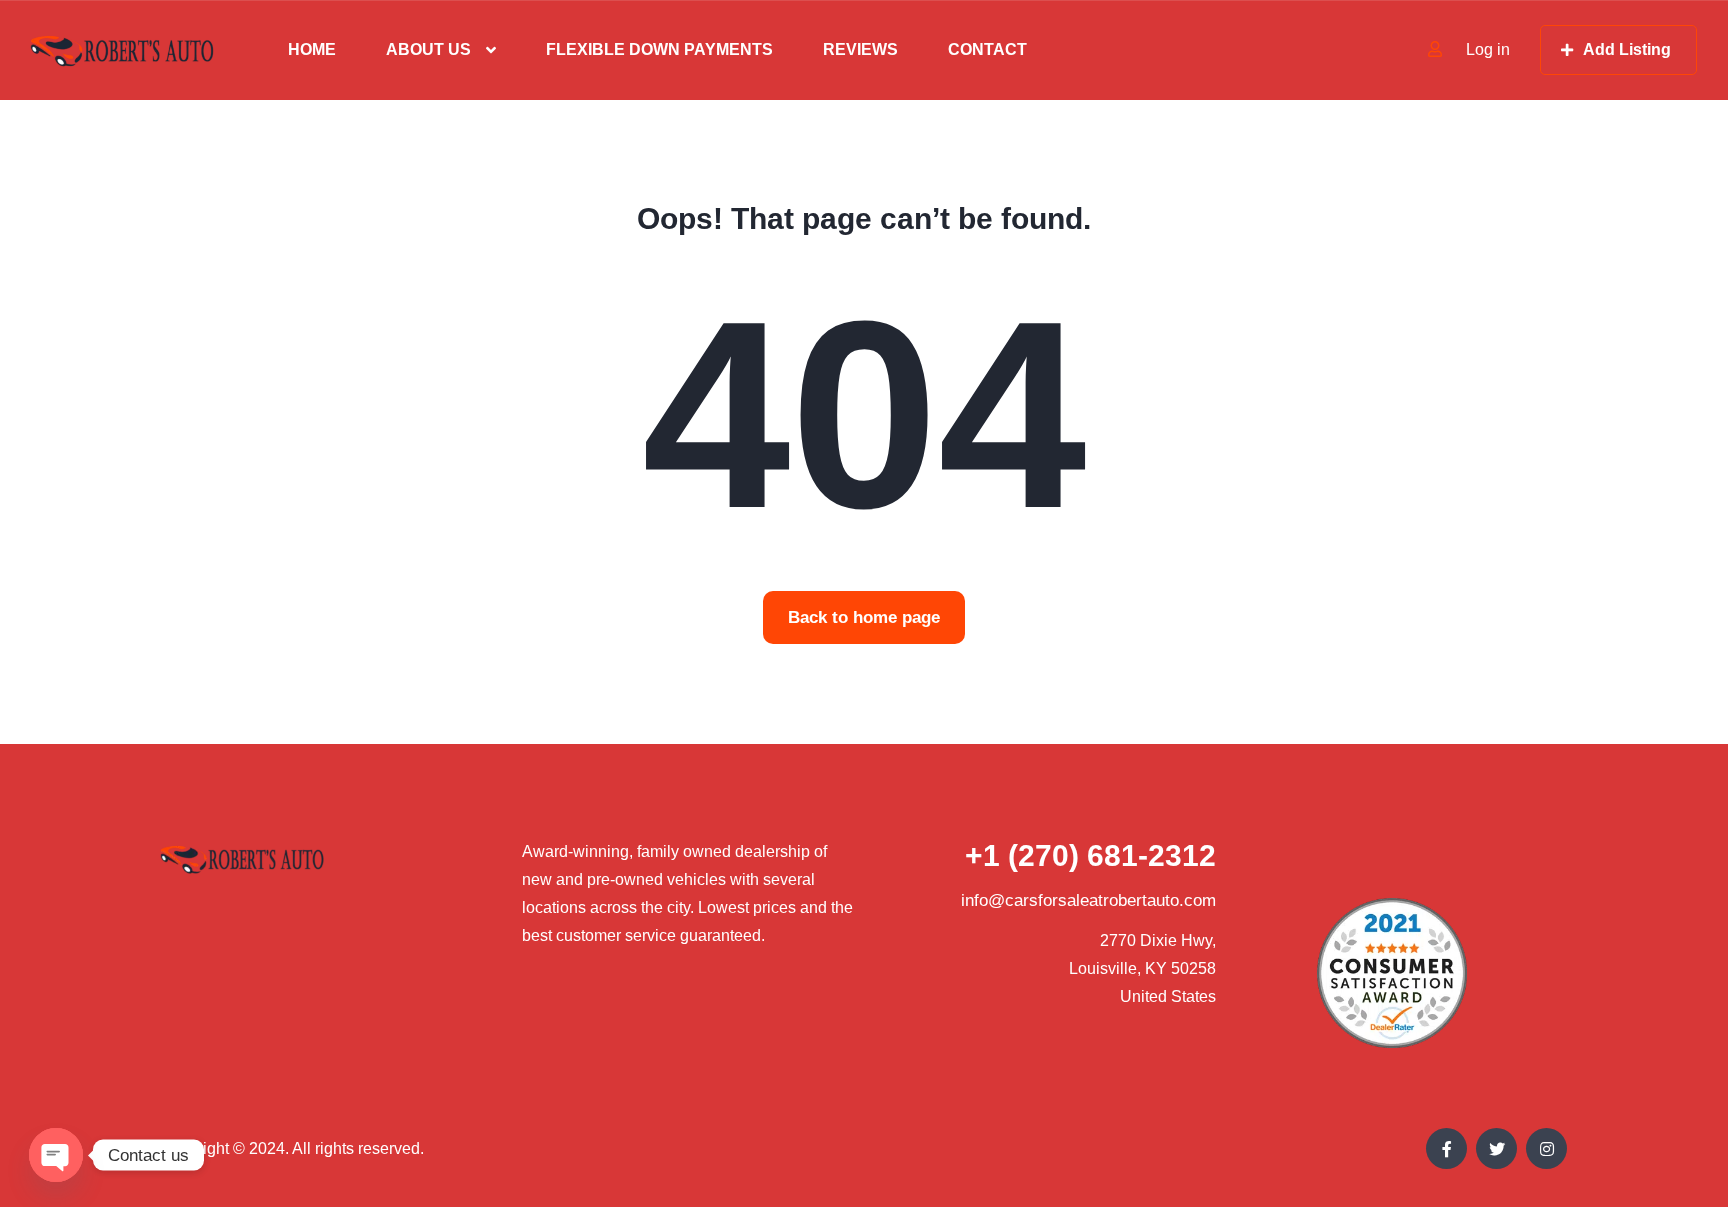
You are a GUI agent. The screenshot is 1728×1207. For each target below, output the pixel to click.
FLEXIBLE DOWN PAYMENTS (659, 49)
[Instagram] (1546, 1148)
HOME (312, 49)
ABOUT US (428, 49)
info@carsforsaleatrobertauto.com (1088, 900)
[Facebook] (1446, 1148)
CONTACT (987, 49)
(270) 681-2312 (1090, 855)
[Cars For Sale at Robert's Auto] (122, 50)
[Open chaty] (56, 1155)
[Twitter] (1496, 1148)
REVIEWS (860, 49)
